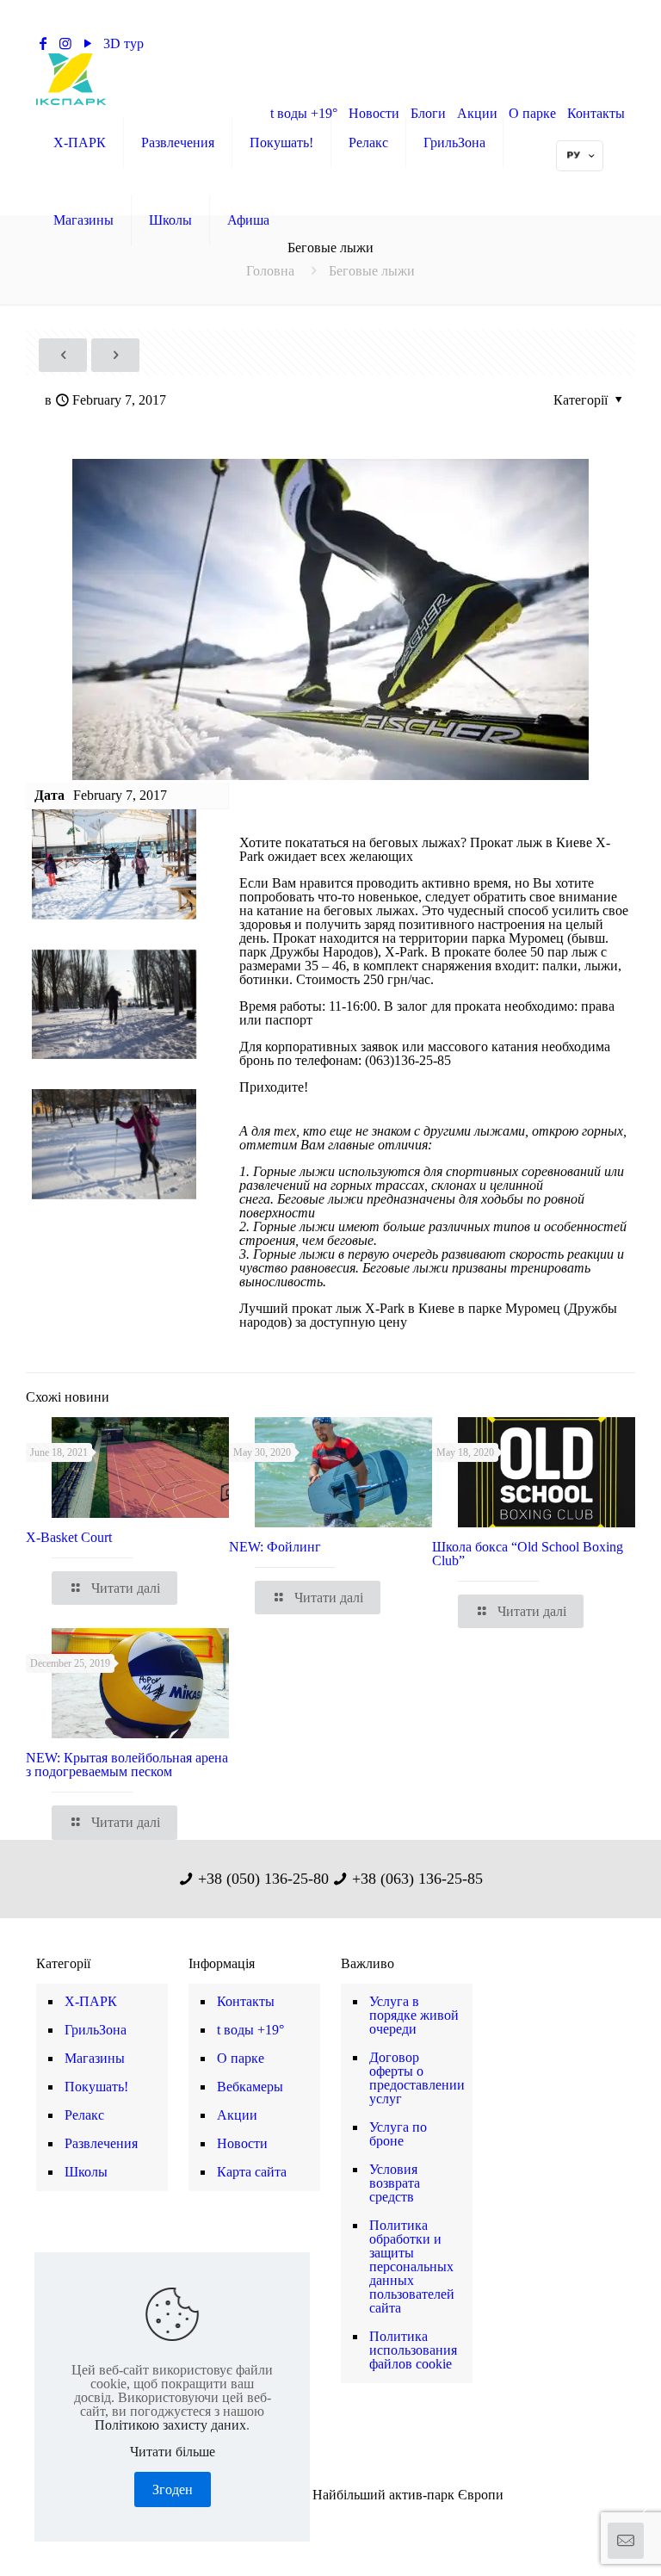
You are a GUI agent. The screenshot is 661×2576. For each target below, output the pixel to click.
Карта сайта (252, 2172)
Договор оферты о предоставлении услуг (417, 2078)
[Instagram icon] (340, 2517)
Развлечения (101, 2143)
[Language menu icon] (580, 156)
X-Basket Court (69, 1537)
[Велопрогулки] (646, 2507)
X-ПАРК (91, 2001)
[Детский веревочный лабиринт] (15, 2507)
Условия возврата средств (395, 2183)
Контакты (246, 2001)
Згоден (173, 2489)
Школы (86, 2172)
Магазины (95, 2058)
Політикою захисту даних (170, 2425)
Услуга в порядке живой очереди (414, 2015)
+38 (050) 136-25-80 (225, 43)
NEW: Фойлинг (275, 1547)
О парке (241, 2058)
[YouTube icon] (321, 2517)
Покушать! (96, 2087)
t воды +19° (250, 2030)
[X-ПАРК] (71, 78)
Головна (270, 271)
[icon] (358, 2517)
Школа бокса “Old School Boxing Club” (528, 1554)
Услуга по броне (398, 2134)
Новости (242, 2143)
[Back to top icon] (578, 2541)
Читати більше (173, 2452)
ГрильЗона (96, 2030)
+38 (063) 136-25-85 (364, 43)
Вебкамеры (250, 2087)
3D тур (124, 43)
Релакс (84, 2115)
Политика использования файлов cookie (413, 2350)
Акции (237, 2115)
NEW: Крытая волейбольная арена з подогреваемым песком (127, 1765)
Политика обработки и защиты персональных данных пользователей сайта (412, 2266)
